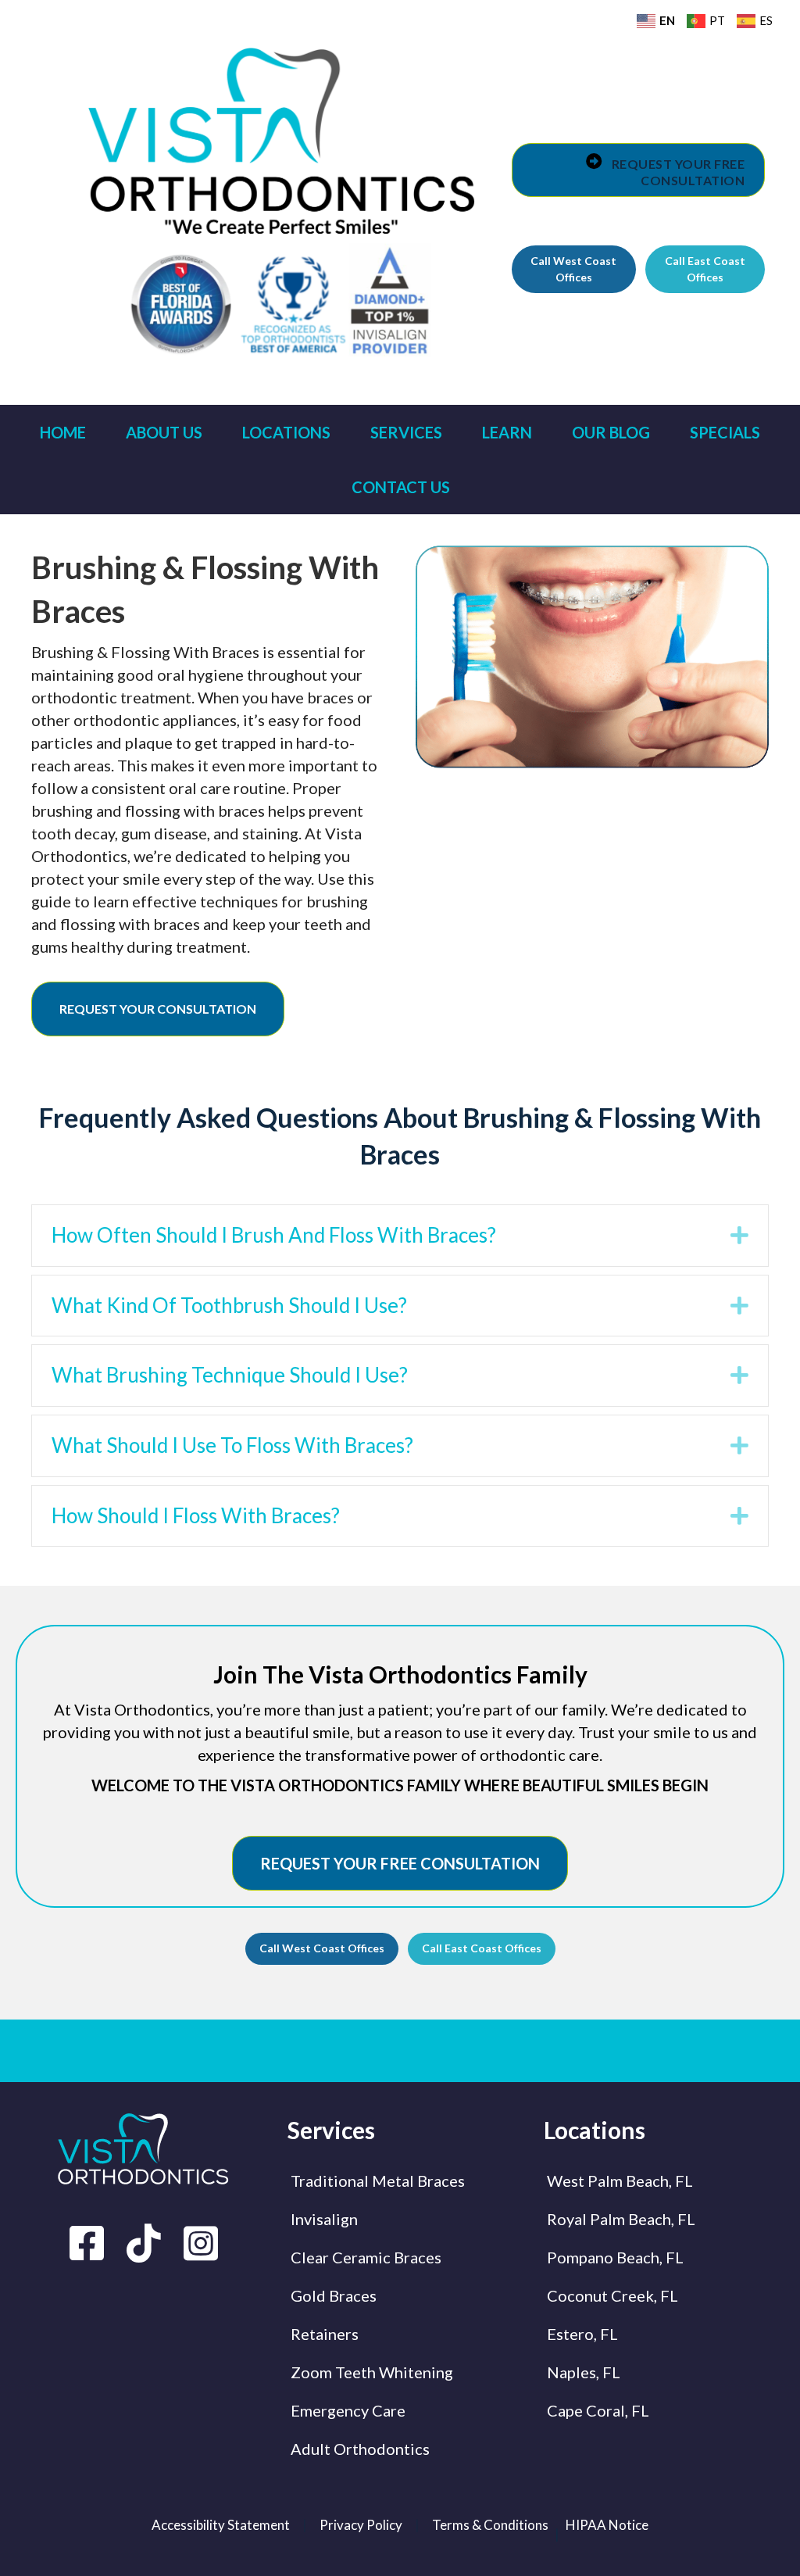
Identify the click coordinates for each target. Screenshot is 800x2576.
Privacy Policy (361, 2525)
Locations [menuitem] (286, 432)
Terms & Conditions (490, 2525)
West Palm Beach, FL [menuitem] (620, 2181)
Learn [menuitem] (507, 432)
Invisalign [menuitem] (324, 2219)
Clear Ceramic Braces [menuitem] (366, 2257)
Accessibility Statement (221, 2525)
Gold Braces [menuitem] (334, 2295)
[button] (739, 1236)
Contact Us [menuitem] (401, 487)
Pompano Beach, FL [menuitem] (615, 2257)
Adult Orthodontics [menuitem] (360, 2449)
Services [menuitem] (406, 432)
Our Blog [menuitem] (611, 432)
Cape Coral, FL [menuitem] (598, 2410)
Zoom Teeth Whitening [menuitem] (372, 2372)
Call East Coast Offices (705, 268)
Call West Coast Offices (573, 268)
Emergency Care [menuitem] (348, 2410)
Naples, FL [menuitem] (584, 2372)
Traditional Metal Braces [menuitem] (378, 2181)
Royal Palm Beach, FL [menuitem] (621, 2219)
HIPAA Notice (607, 2525)
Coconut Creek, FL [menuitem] (612, 2295)
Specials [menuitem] (725, 432)
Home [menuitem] (63, 432)
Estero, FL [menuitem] (582, 2334)
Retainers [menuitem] (325, 2334)
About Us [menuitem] (164, 432)
